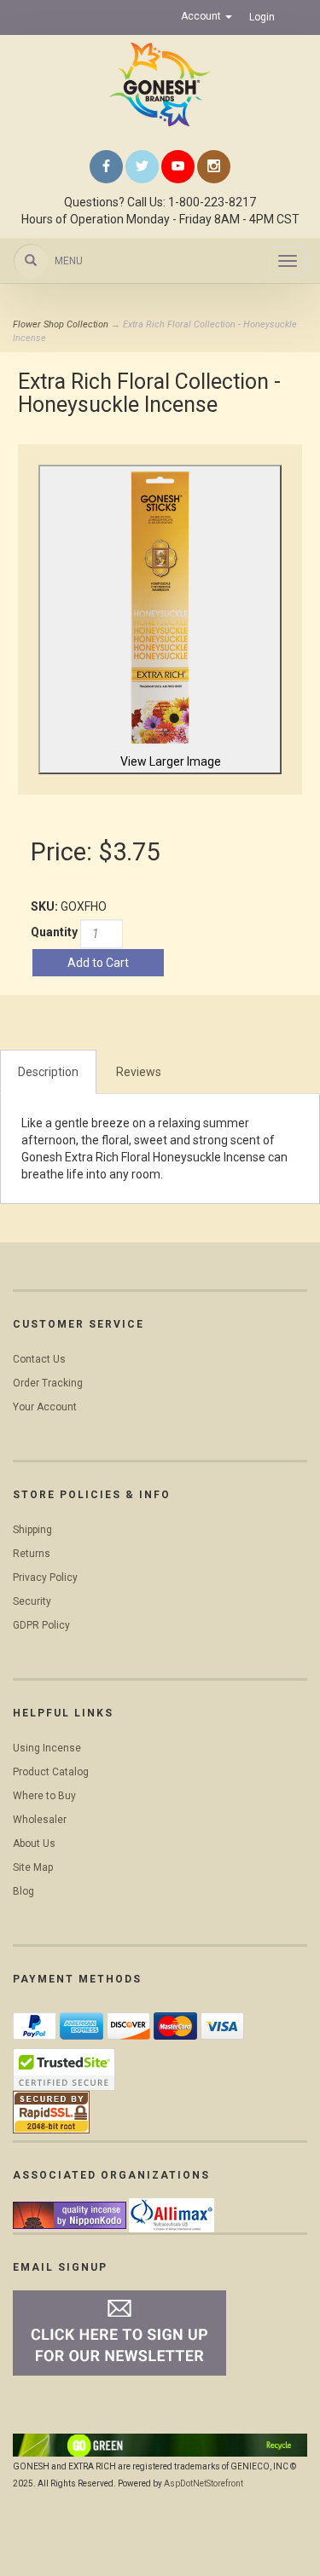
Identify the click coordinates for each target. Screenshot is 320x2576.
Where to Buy (44, 1796)
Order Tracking (48, 1383)
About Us (34, 1844)
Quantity (54, 932)
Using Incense (47, 1748)
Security (32, 1601)
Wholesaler (40, 1820)
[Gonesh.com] (160, 84)
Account (202, 16)
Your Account (45, 1407)
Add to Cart (98, 963)
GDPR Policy (41, 1625)
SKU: (46, 906)
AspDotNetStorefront (204, 2483)
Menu (69, 261)
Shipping (32, 1530)
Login (262, 17)
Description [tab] (48, 1072)
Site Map (33, 1867)
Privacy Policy (45, 1577)
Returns (32, 1554)
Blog (23, 1891)
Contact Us (39, 1359)
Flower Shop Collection (61, 324)
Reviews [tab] (139, 1072)
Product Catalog (51, 1772)
